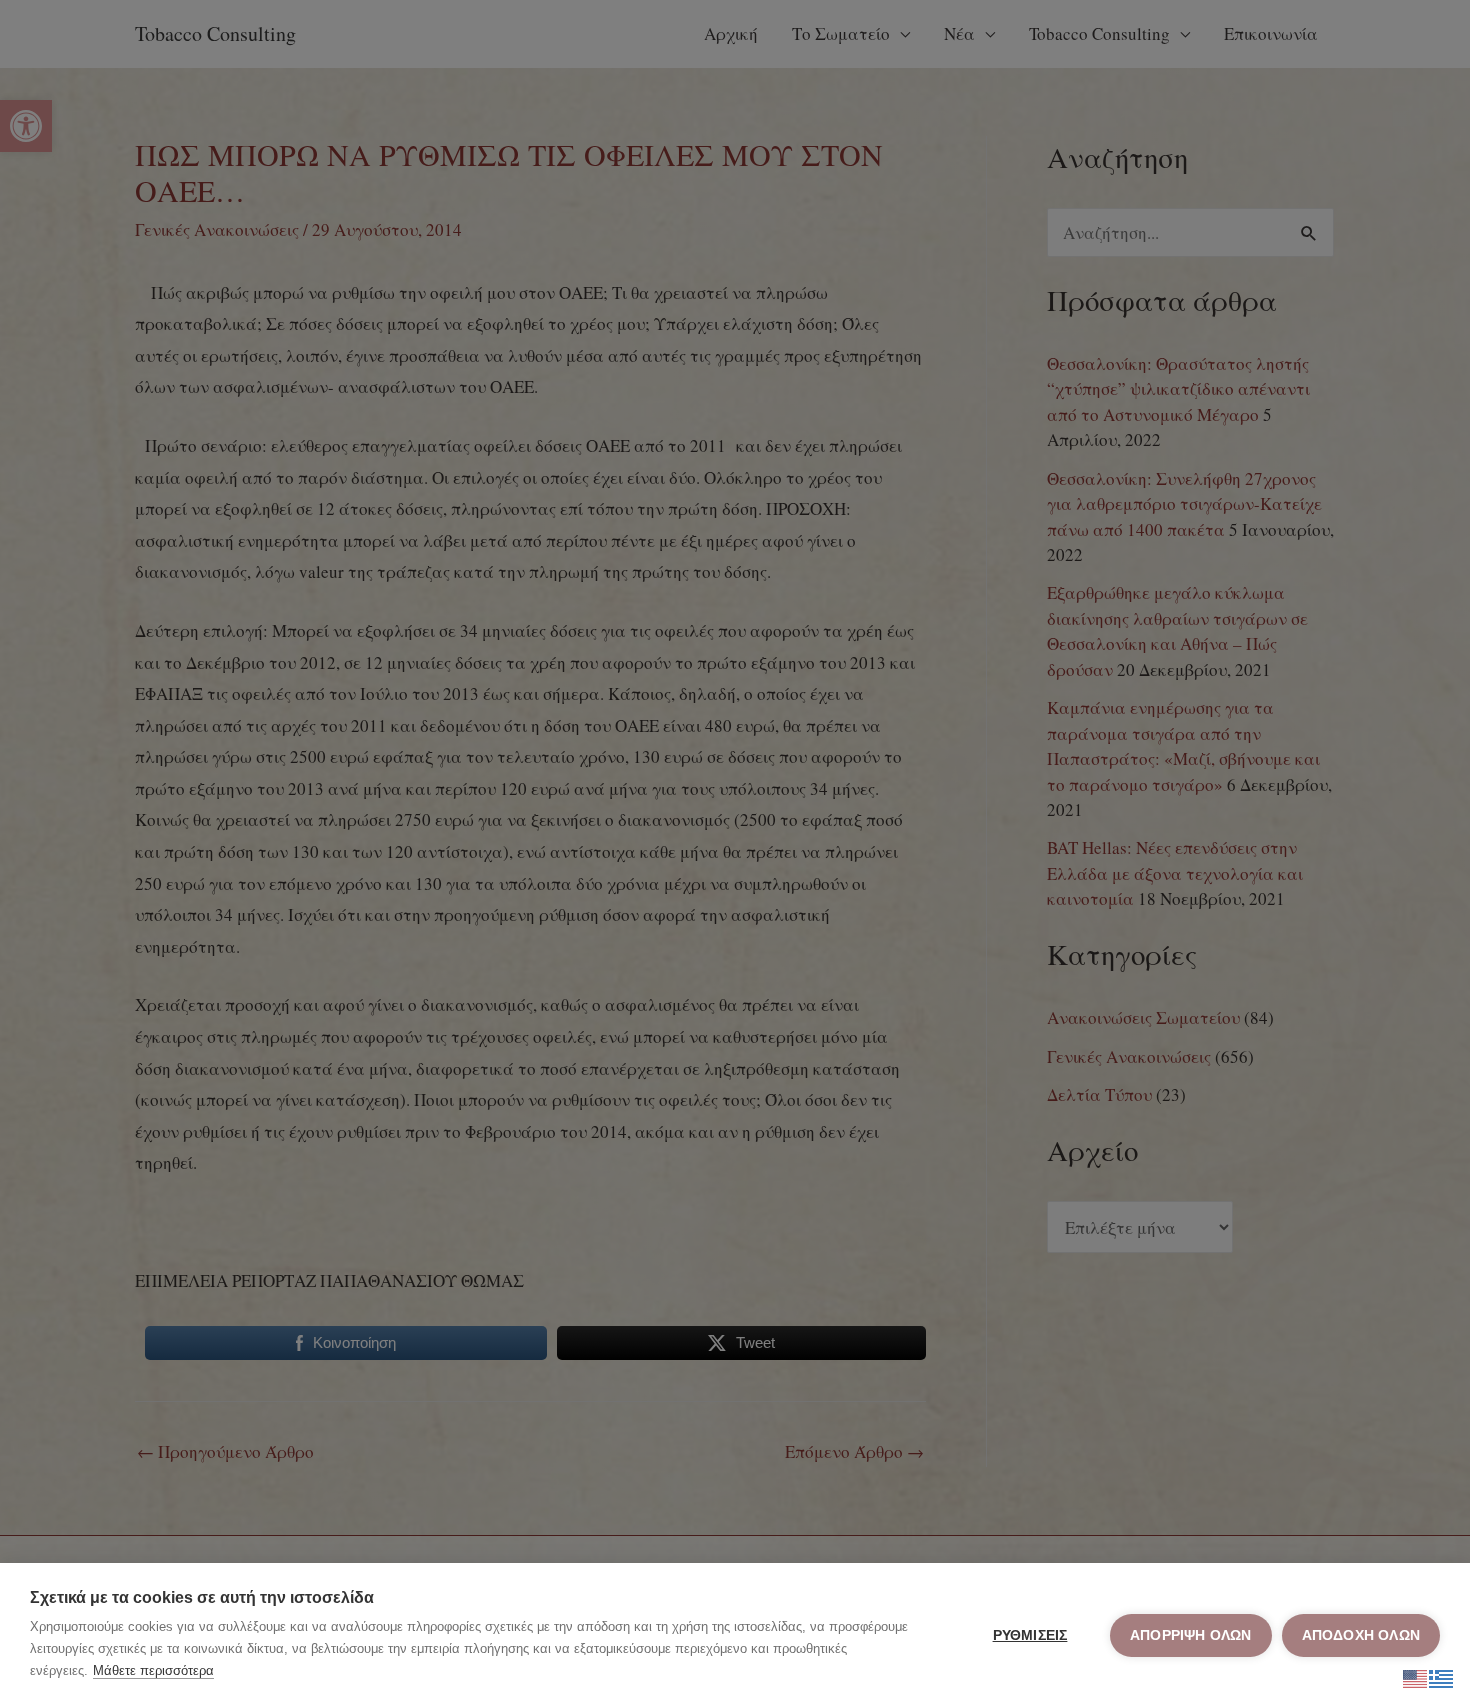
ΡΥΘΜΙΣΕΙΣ (1030, 1635)
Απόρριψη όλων (1191, 1635)
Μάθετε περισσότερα (153, 1670)
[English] (1416, 1675)
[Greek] (1442, 1675)
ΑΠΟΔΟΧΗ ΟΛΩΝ (1361, 1635)
